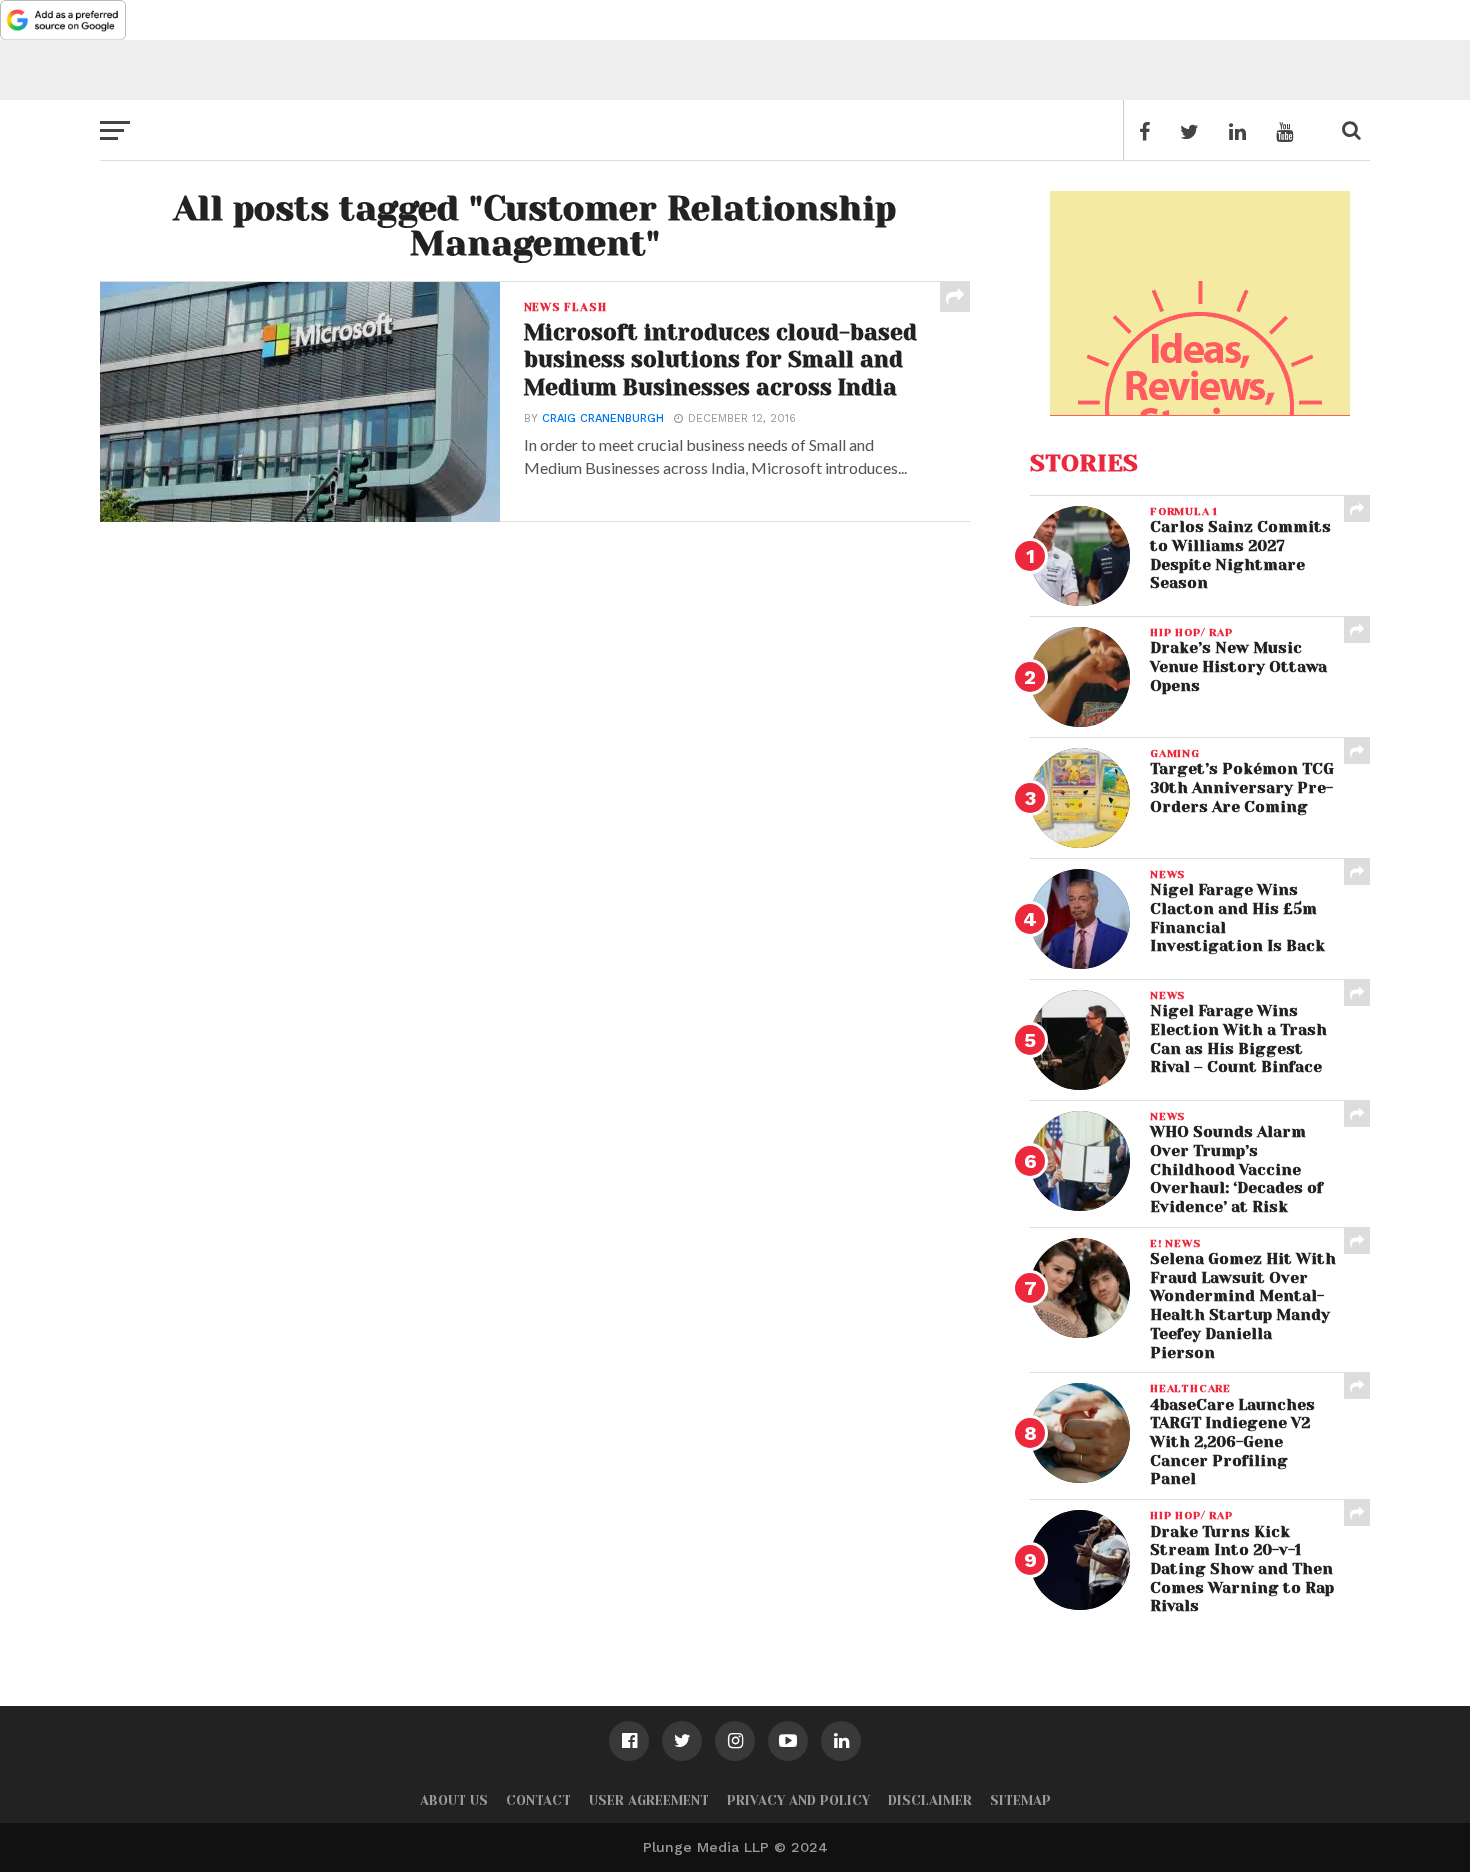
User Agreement (649, 1800)
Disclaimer (930, 1800)
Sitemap (1020, 1800)
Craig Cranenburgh (603, 418)
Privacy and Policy (798, 1800)
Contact (538, 1800)
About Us (454, 1800)
